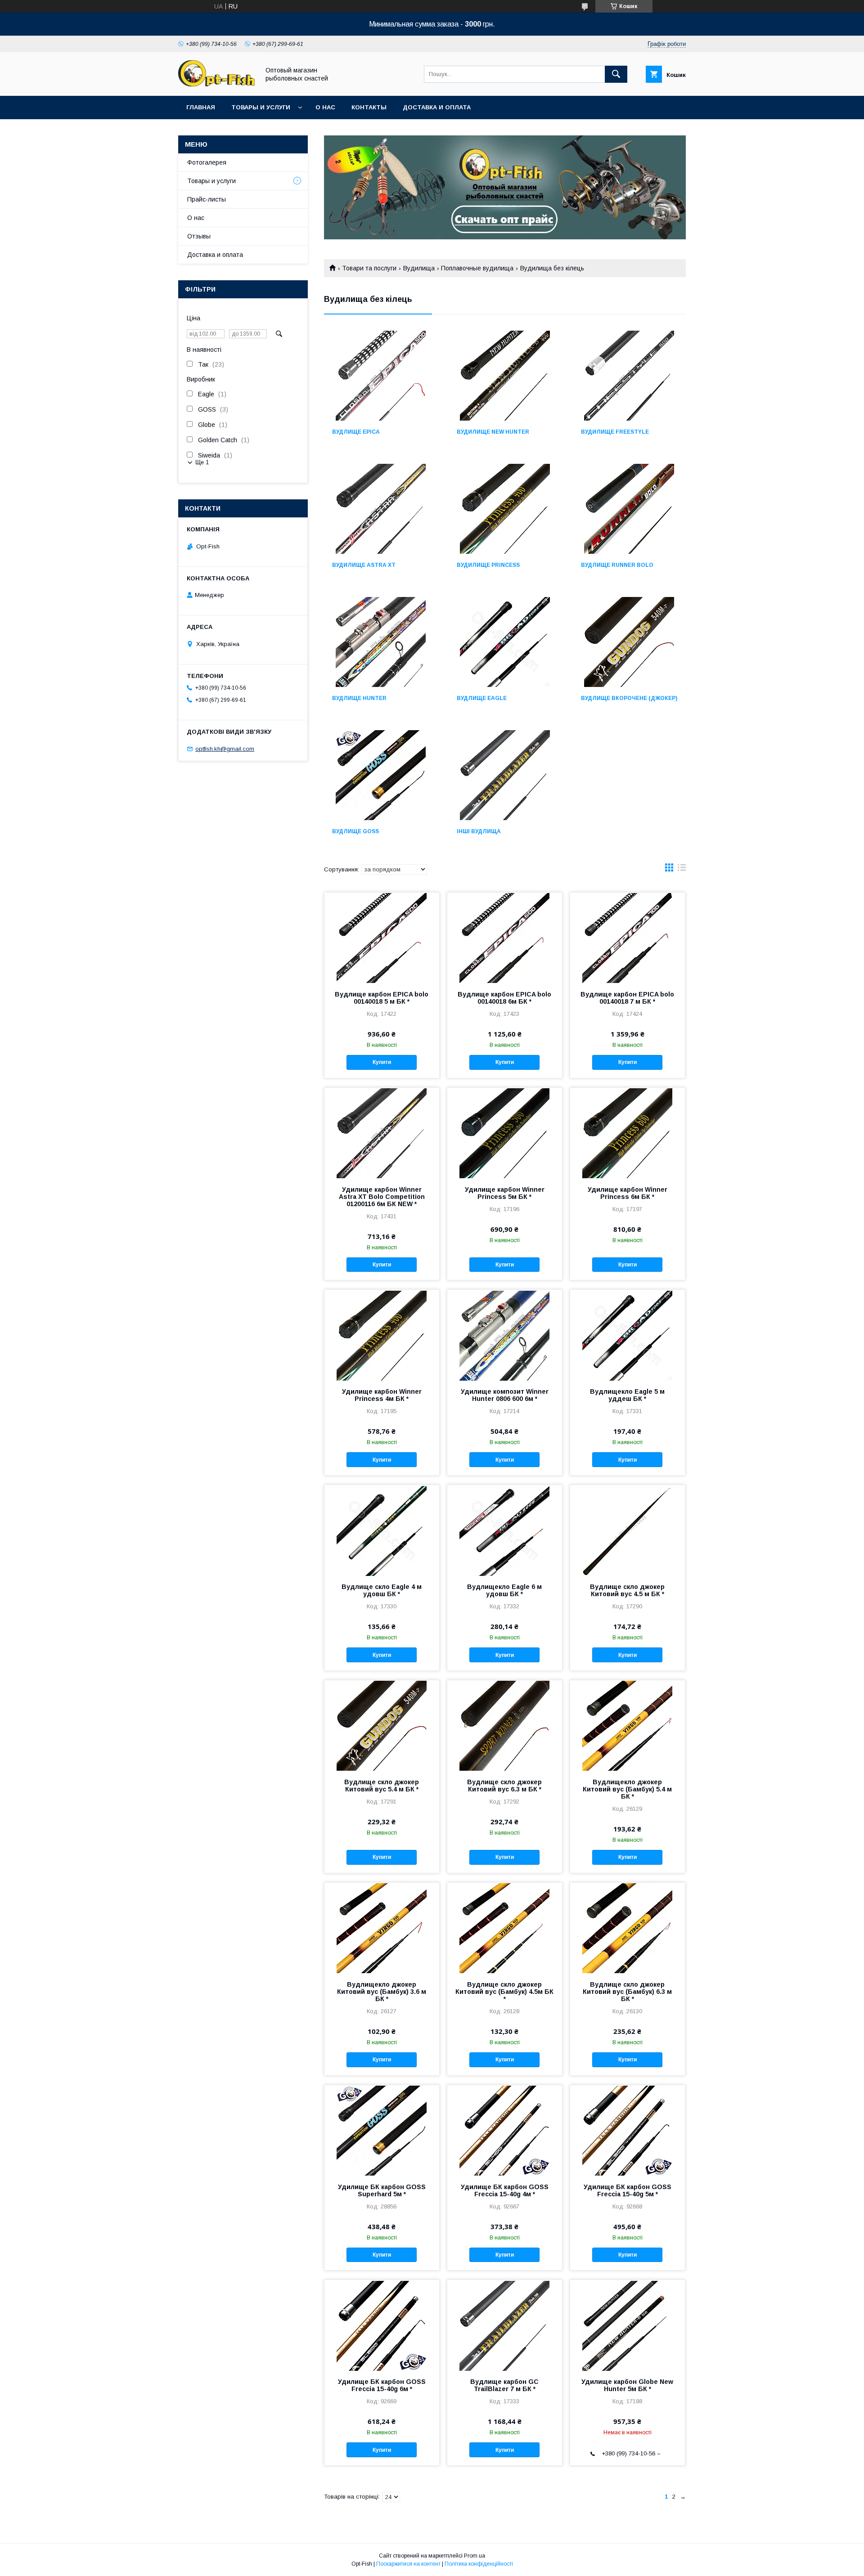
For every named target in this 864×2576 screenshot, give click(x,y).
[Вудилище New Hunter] (505, 376)
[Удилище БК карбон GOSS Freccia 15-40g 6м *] (382, 2325)
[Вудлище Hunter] (380, 642)
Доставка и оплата (437, 107)
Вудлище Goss (355, 831)
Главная (201, 107)
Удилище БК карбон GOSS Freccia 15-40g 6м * (382, 2385)
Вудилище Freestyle (615, 432)
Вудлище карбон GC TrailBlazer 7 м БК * (504, 2385)
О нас (325, 107)
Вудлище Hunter (359, 698)
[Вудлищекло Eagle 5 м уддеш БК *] (628, 1335)
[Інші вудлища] (505, 775)
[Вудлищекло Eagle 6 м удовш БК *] (505, 1530)
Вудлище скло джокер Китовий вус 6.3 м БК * (504, 1786)
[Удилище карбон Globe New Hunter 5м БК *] (628, 2325)
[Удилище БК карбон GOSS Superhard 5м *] (382, 2130)
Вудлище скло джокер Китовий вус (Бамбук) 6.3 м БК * (627, 1992)
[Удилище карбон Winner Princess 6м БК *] (628, 1133)
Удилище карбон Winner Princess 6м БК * (628, 1193)
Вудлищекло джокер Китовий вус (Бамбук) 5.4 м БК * (627, 1789)
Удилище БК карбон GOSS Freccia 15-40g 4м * (505, 2190)
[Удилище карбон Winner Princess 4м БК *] (382, 1335)
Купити (382, 1062)
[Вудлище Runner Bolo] (629, 509)
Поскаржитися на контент (408, 2564)
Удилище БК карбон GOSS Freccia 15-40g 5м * (628, 2190)
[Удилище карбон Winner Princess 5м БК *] (505, 1133)
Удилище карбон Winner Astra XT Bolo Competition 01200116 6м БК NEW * (382, 1197)
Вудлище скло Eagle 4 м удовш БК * (382, 1590)
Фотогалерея (207, 162)
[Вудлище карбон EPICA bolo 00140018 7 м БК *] (628, 938)
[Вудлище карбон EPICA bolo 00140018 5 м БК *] (382, 938)
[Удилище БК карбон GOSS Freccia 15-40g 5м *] (628, 2130)
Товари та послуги (369, 268)
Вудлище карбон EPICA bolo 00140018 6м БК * (504, 998)
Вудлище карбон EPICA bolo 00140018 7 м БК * (627, 998)
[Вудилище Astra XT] (380, 509)
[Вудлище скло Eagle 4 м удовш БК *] (382, 1530)
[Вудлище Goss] (380, 775)
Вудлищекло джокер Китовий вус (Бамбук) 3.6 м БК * (382, 1992)
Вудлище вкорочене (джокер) (629, 698)
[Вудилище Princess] (505, 509)
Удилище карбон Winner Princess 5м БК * (505, 1193)
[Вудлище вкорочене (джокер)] (629, 642)
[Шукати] (616, 74)
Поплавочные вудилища (477, 268)
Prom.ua (475, 2556)
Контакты (369, 107)
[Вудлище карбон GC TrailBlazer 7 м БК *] (505, 2325)
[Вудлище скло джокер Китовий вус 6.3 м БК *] (505, 1725)
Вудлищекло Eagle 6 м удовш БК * (504, 1590)
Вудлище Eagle (482, 698)
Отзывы (199, 236)
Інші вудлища (479, 831)
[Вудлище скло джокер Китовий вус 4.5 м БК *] (628, 1530)
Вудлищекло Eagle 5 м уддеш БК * (627, 1395)
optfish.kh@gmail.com (225, 749)
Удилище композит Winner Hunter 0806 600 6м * (505, 1395)
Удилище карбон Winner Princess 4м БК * (382, 1395)
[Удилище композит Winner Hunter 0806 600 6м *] (505, 1335)
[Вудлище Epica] (380, 376)
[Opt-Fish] (216, 84)
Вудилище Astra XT (364, 565)
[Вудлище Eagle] (505, 642)
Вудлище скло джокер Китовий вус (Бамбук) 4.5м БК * (504, 1992)
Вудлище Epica (356, 432)
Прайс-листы (207, 199)
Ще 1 (202, 462)
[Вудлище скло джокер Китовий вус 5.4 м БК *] (382, 1725)
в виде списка (682, 870)
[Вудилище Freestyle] (629, 376)
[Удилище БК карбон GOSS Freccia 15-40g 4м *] (505, 2130)
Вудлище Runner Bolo (617, 565)
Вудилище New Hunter (493, 432)
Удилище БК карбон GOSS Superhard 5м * (382, 2190)
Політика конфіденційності (479, 2564)
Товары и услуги (261, 107)
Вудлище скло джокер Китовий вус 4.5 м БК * (627, 1590)
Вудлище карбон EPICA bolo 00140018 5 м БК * (382, 998)
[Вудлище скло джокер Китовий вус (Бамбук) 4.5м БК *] (505, 1928)
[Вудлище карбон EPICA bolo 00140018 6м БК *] (505, 938)
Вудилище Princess (488, 565)
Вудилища (419, 268)
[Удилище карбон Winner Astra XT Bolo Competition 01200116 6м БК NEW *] (382, 1133)
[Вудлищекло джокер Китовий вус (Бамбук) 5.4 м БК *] (628, 1725)
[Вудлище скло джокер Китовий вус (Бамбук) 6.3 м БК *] (628, 1928)
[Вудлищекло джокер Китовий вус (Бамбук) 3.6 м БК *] (382, 1928)
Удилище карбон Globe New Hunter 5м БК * (627, 2385)
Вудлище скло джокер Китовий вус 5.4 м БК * (382, 1786)
